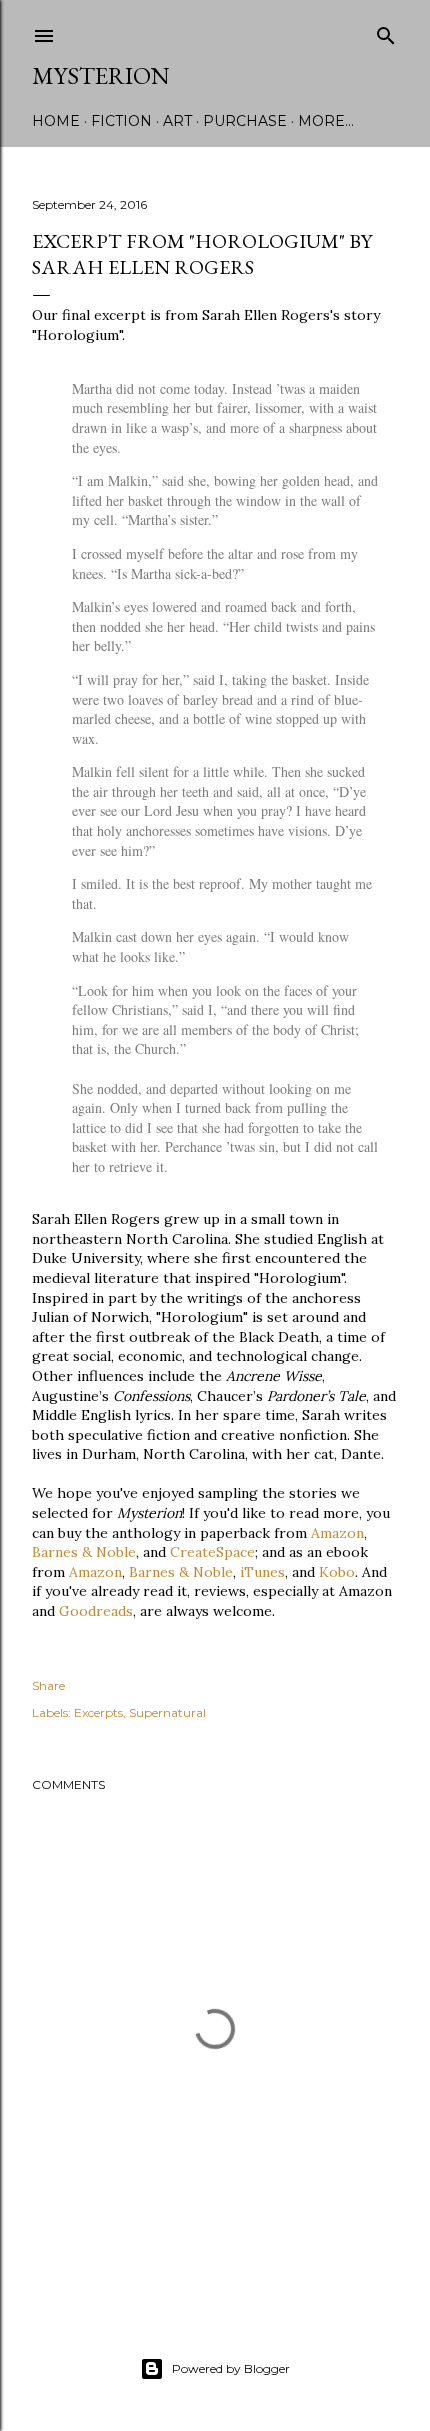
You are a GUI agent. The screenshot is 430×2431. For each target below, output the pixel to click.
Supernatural (167, 1712)
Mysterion (101, 75)
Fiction (121, 121)
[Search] (386, 31)
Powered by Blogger (231, 2368)
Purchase (245, 121)
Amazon (337, 1533)
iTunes (262, 1572)
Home (56, 121)
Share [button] (48, 1685)
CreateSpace (212, 1552)
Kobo (337, 1572)
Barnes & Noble (84, 1552)
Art (177, 121)
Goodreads (96, 1611)
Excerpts (98, 1712)
